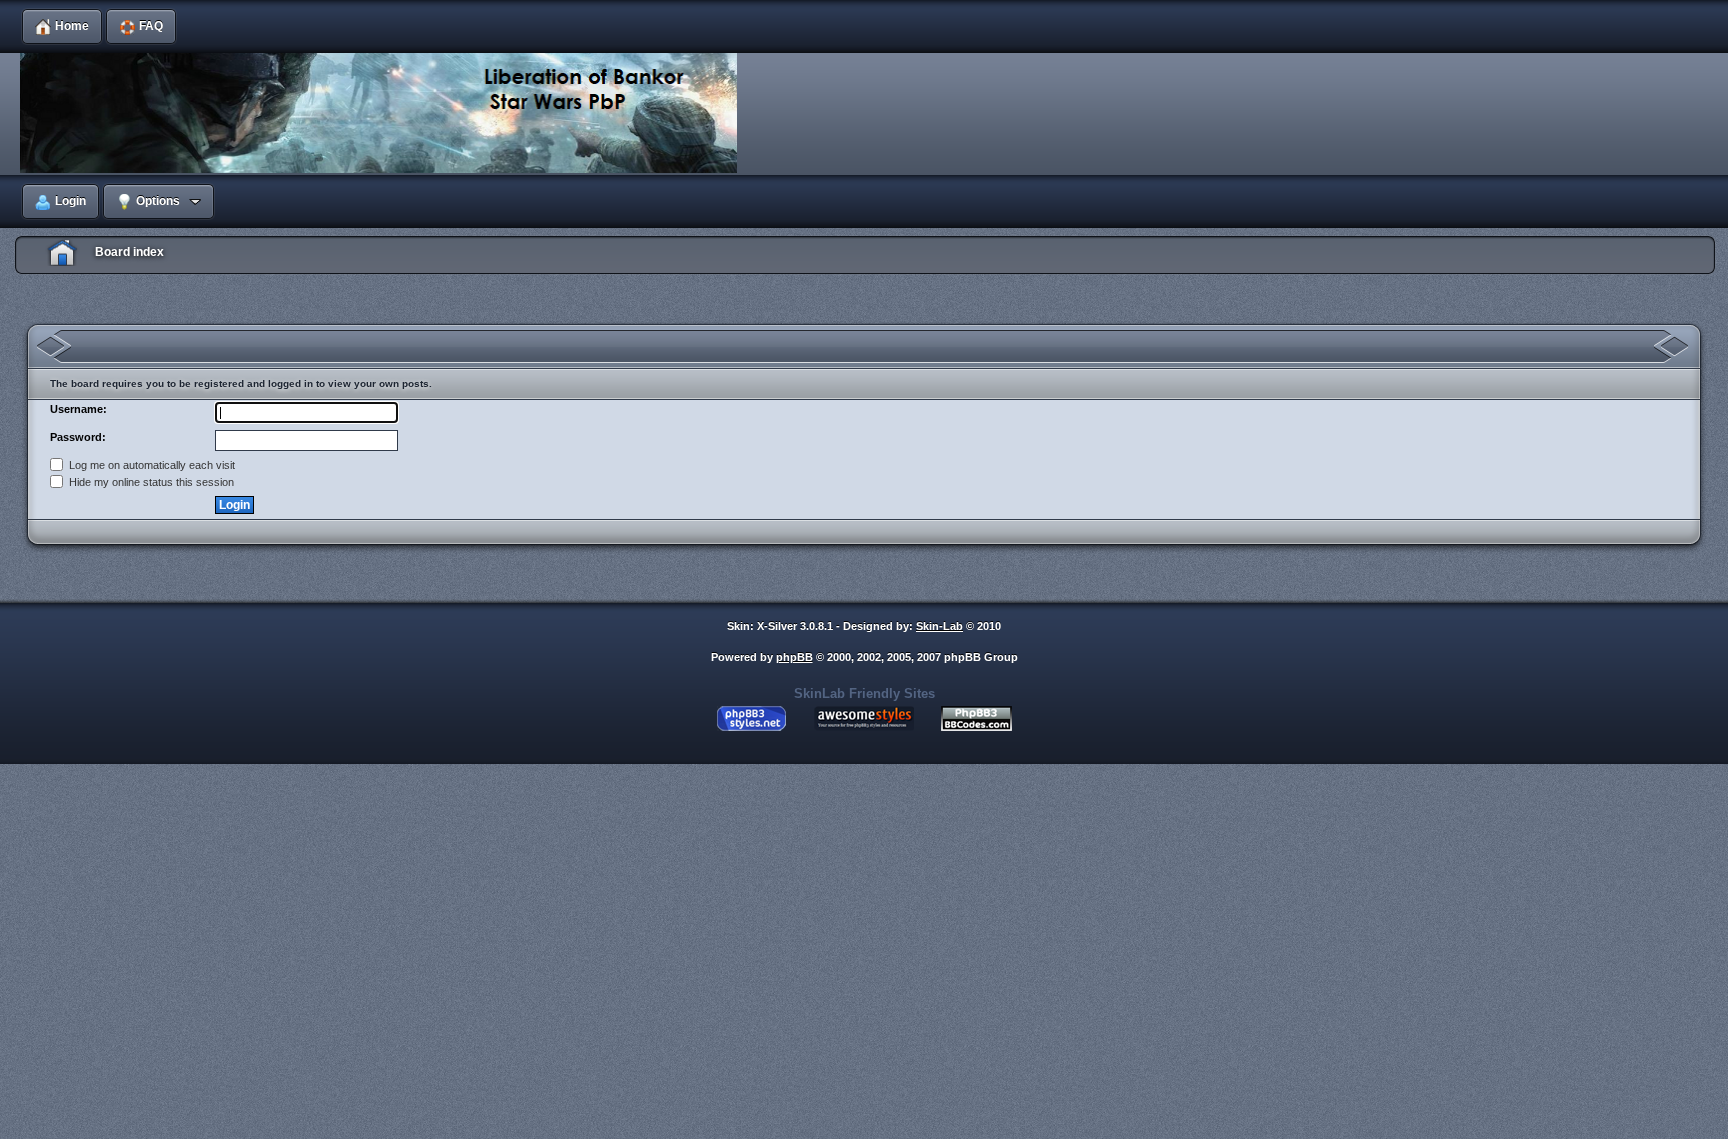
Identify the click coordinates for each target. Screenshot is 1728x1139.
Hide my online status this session (150, 482)
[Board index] (383, 114)
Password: (78, 437)
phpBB (794, 657)
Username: (78, 409)
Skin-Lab (939, 626)
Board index (129, 252)
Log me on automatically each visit (150, 465)
